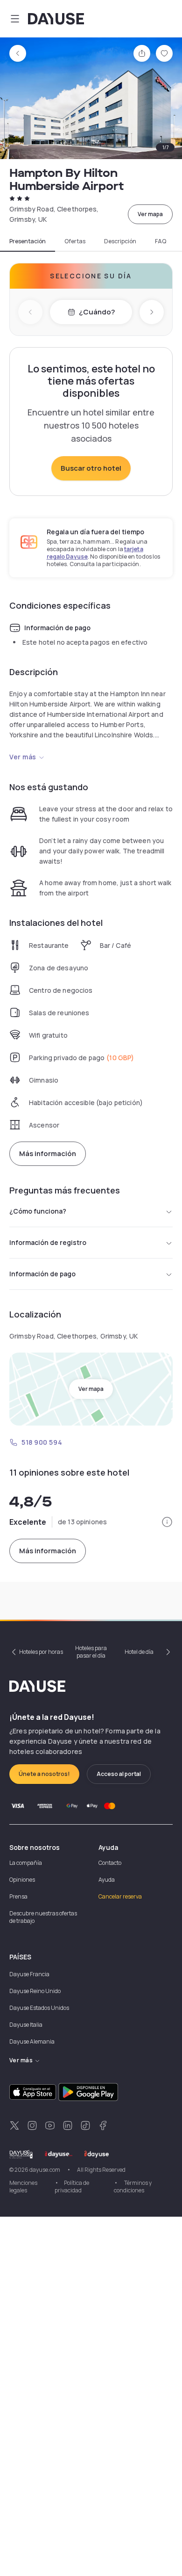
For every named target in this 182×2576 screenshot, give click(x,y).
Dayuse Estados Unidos (39, 2008)
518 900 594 (42, 1442)
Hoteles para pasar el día (91, 1652)
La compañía (26, 1863)
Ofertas (75, 241)
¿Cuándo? (97, 312)
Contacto (110, 1863)
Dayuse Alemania (32, 2041)
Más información (48, 1153)
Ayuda (107, 1880)
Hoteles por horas (41, 1652)
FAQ (161, 241)
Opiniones (22, 1880)
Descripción (120, 241)
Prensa (18, 1896)
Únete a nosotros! (44, 1774)
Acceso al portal (119, 1774)
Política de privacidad (72, 2187)
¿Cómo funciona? (38, 1211)
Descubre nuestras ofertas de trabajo (43, 1917)
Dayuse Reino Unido (35, 1991)
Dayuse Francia (29, 1974)
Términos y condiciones (133, 2187)
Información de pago (42, 1274)
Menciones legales (23, 2187)
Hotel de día (139, 1652)
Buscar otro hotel (91, 468)
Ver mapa (150, 214)
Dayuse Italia (26, 2025)
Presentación (28, 241)
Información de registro (48, 1242)
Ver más (23, 757)
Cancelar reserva (120, 1896)
